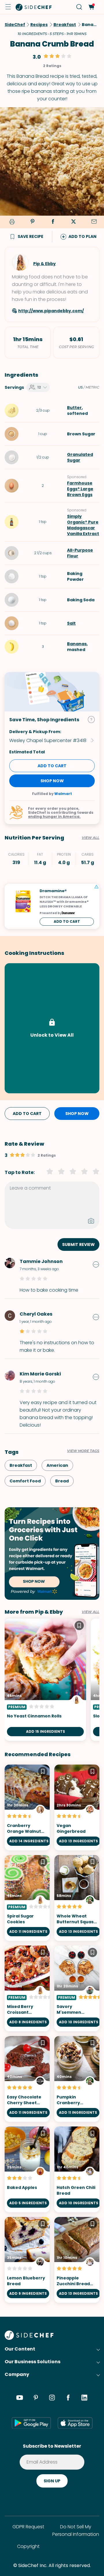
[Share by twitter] (73, 222)
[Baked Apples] (27, 2169)
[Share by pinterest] (32, 222)
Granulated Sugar (80, 457)
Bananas (77, 644)
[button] (8, 7)
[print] (11, 222)
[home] (34, 7)
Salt (71, 623)
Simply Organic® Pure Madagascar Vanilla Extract (83, 525)
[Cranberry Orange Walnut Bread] (27, 1807)
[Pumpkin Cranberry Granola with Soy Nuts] (77, 2079)
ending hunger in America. (54, 817)
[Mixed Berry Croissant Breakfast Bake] (27, 1988)
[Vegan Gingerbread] (77, 1807)
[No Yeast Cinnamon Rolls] (45, 1680)
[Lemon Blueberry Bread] (27, 2260)
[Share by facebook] (53, 222)
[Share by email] (94, 222)
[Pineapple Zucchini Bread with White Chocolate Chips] (77, 2260)
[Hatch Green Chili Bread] (77, 2169)
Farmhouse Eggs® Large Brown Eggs (80, 489)
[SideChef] (29, 2338)
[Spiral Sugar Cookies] (27, 1898)
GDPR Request (28, 2527)
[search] (79, 7)
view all (91, 1612)
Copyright (28, 2546)
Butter (74, 408)
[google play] (31, 2423)
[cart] (91, 7)
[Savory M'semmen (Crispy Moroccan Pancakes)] (77, 1988)
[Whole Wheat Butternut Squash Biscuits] (77, 1898)
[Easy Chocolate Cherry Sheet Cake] (27, 2079)
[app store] (75, 2423)
